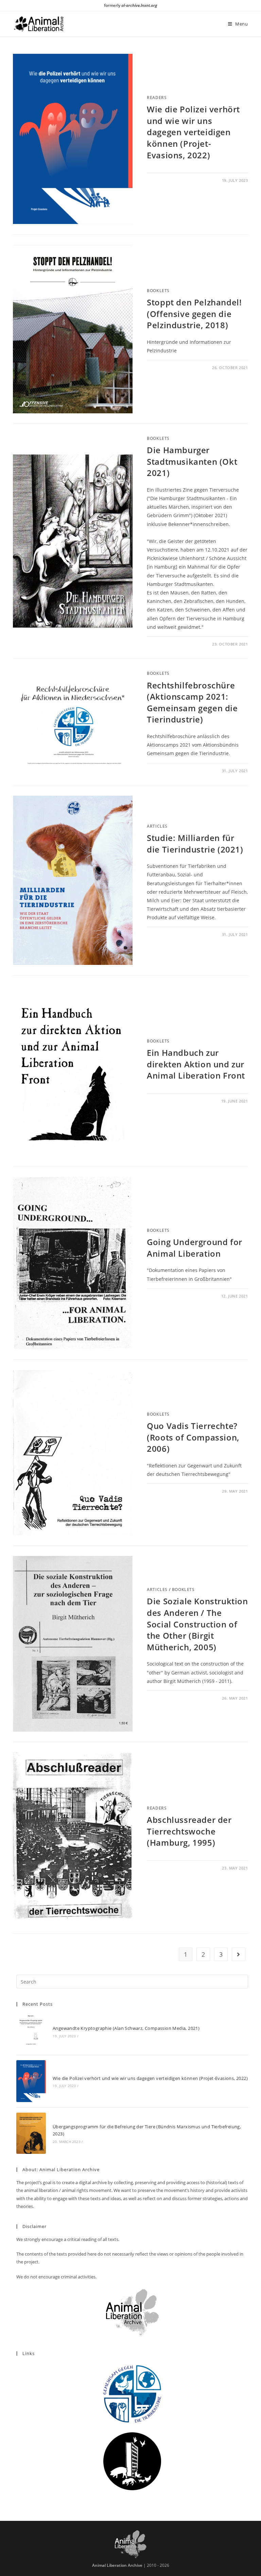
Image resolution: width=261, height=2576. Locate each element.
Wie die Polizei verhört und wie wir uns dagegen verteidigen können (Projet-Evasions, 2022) (193, 132)
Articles (157, 826)
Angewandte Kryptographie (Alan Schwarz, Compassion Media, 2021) (126, 2028)
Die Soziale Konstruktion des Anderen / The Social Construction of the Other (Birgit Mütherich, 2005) (197, 1624)
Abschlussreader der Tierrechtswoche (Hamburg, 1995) (189, 1831)
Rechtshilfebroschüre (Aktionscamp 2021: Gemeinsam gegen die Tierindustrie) (192, 702)
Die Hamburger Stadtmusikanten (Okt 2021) (192, 461)
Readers (157, 98)
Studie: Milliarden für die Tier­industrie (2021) (195, 844)
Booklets (158, 291)
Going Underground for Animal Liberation (195, 1248)
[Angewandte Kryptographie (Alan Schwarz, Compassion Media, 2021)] (31, 2031)
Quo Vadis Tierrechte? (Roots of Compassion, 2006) (193, 1437)
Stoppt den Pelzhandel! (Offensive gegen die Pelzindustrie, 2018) (194, 314)
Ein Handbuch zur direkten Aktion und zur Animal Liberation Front (196, 1064)
